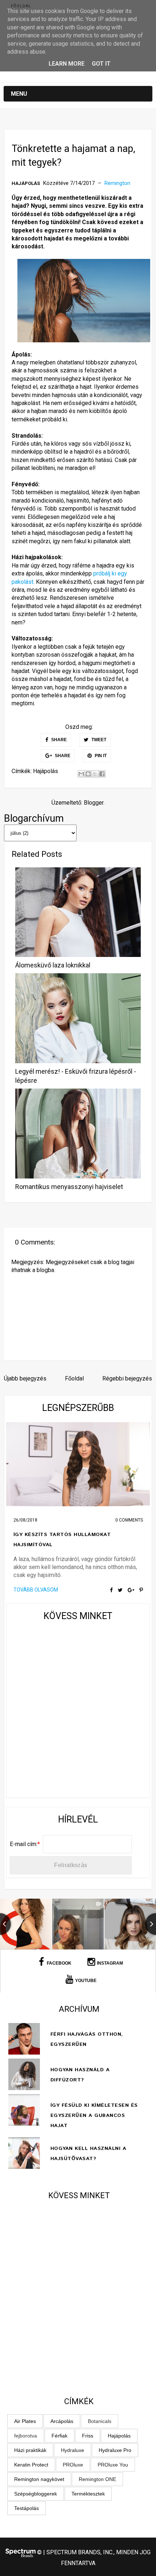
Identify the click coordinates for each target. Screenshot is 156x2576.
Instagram (110, 1963)
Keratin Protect (31, 2465)
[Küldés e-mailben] (81, 774)
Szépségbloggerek (36, 2494)
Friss (88, 2436)
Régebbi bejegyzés (127, 1378)
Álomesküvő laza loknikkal (53, 965)
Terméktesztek (88, 2494)
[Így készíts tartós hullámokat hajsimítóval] (78, 1464)
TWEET (98, 740)
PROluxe (73, 2465)
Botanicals (100, 2421)
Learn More (67, 64)
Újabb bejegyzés (25, 1378)
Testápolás (26, 2508)
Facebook (59, 1963)
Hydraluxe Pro (115, 2450)
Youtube (86, 1981)
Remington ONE (97, 2479)
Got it (101, 64)
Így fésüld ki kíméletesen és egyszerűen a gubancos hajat (94, 2115)
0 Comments (129, 1520)
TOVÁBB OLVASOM (36, 1590)
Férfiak (59, 2436)
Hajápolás (26, 183)
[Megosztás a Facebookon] (102, 774)
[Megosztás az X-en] (95, 774)
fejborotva (26, 2436)
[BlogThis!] (88, 774)
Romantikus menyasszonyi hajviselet (69, 1187)
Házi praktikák (30, 2450)
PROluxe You (113, 2465)
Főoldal (21, 6)
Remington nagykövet (39, 2479)
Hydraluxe (73, 2450)
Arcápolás (62, 2421)
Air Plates (25, 2421)
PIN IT (100, 756)
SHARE (58, 740)
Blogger (94, 803)
